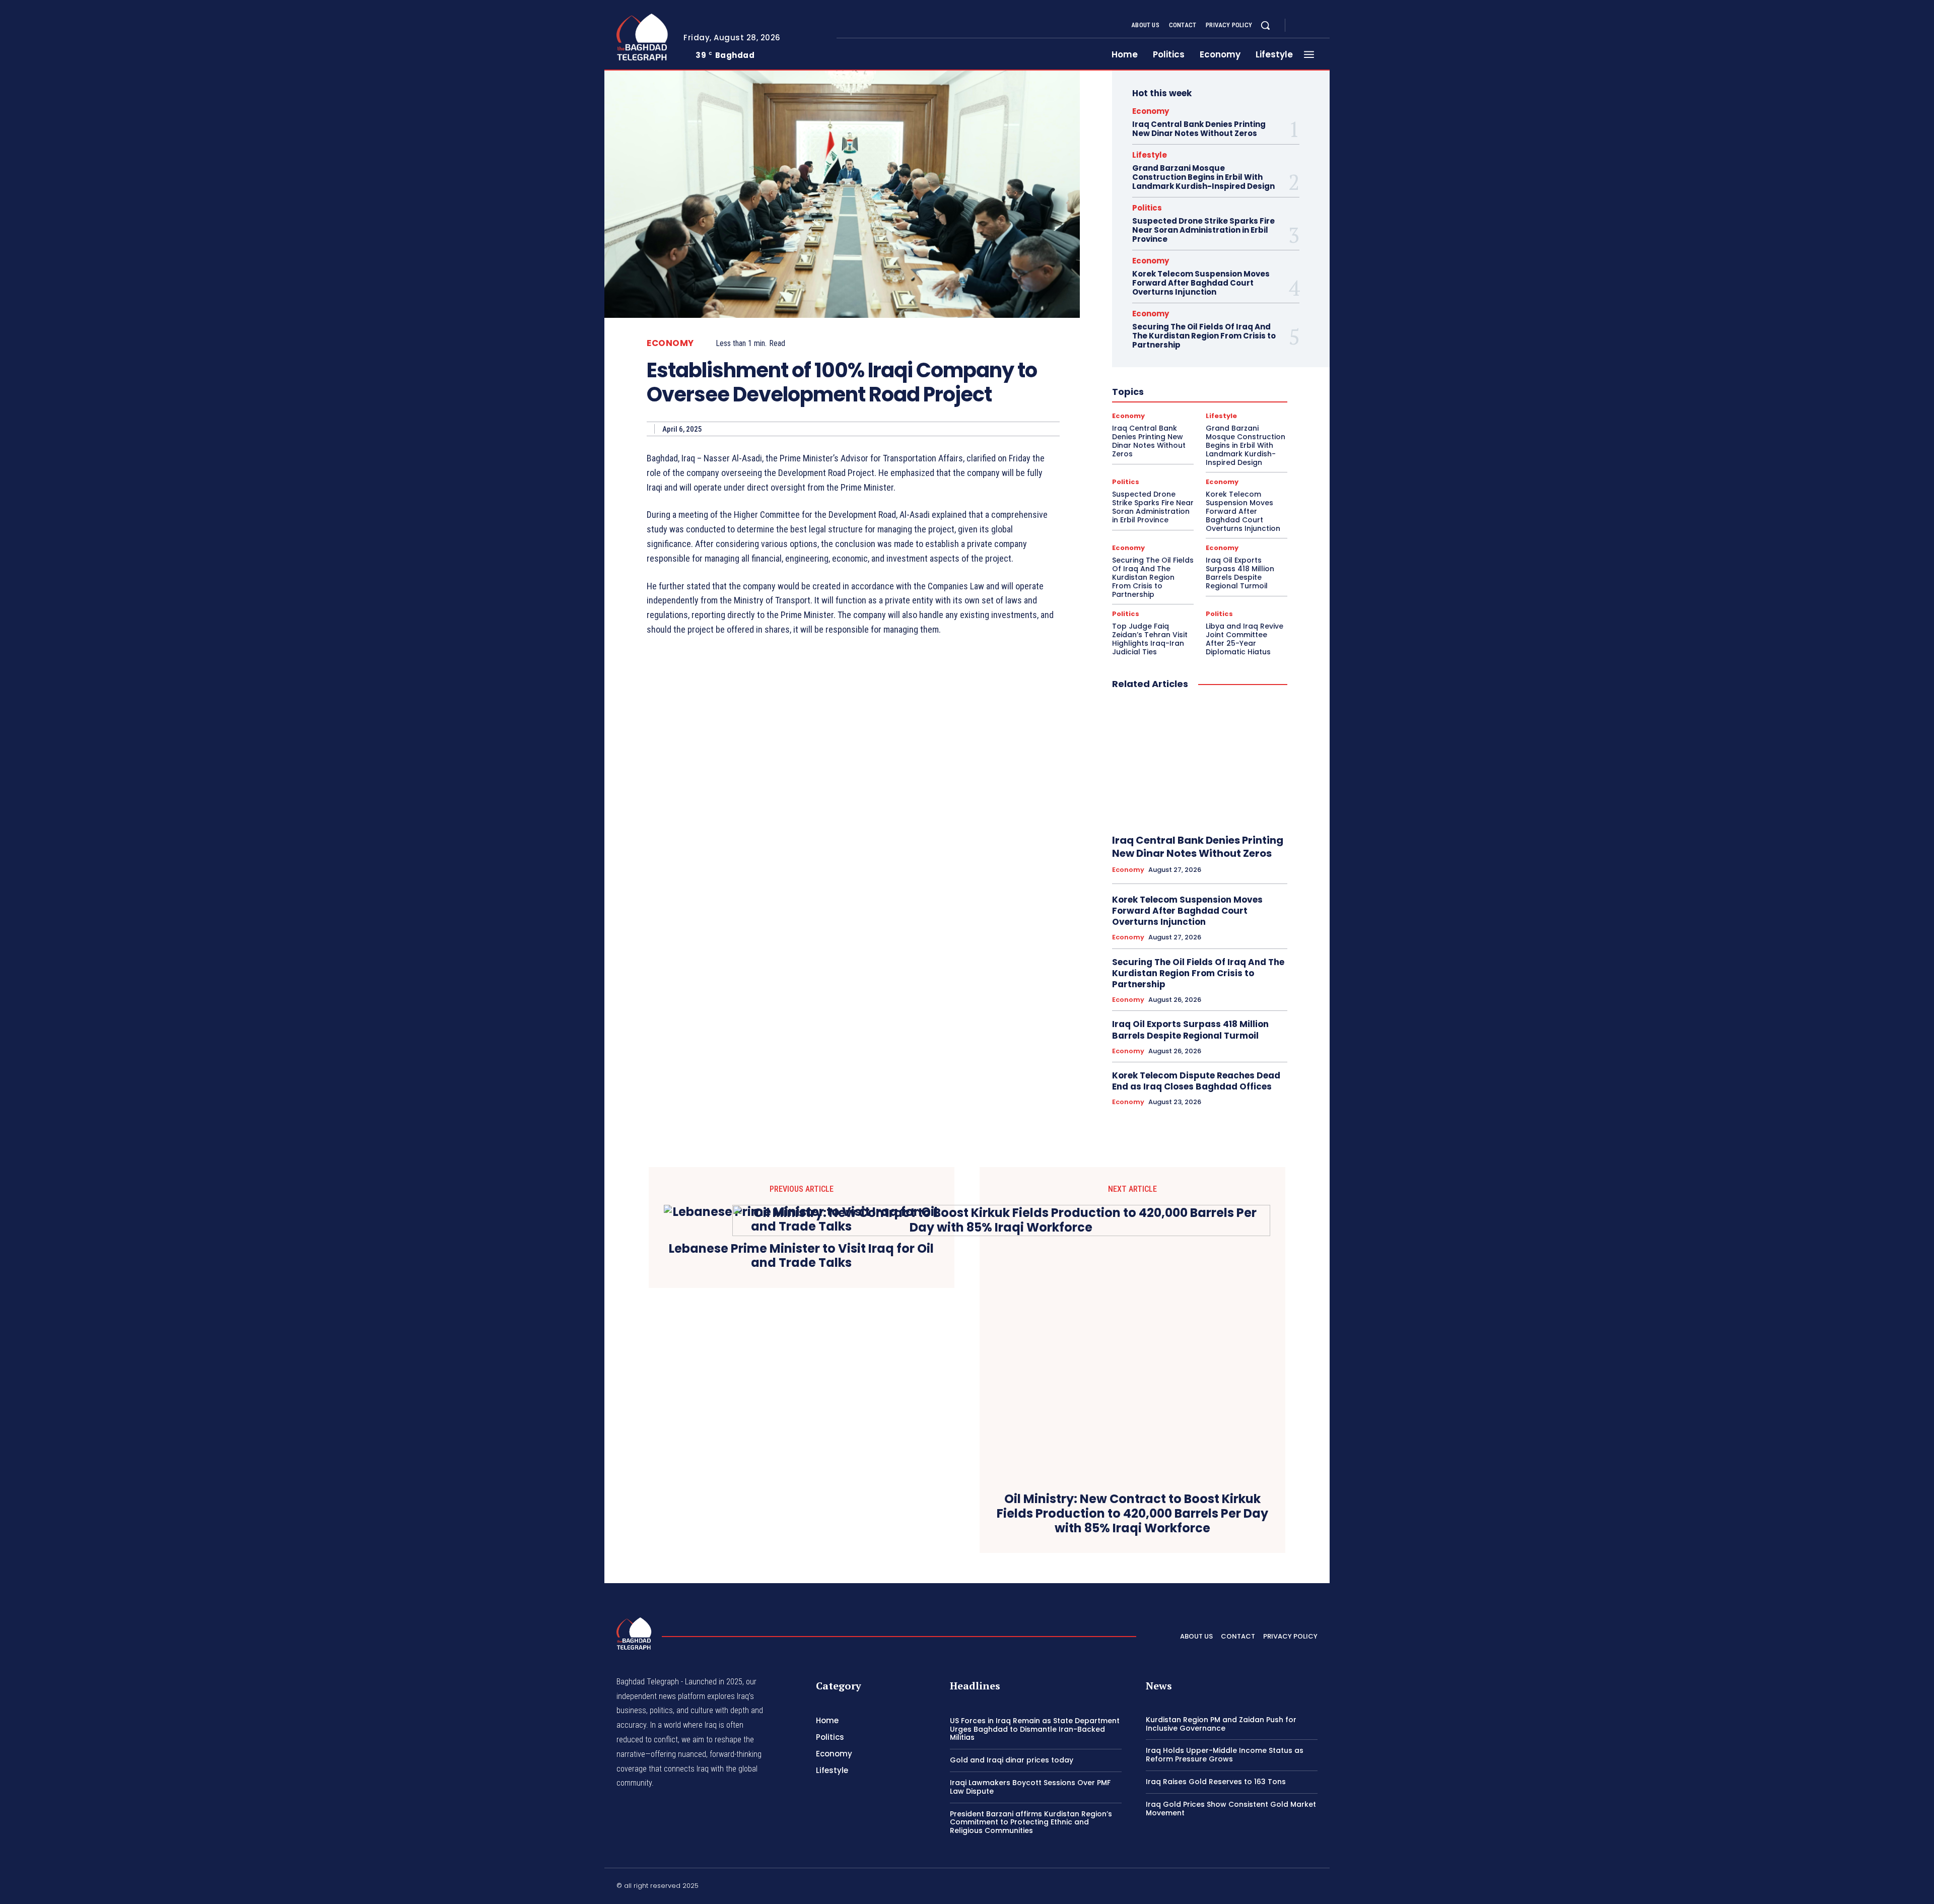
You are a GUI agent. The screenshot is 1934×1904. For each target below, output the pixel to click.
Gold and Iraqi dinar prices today (1012, 1760)
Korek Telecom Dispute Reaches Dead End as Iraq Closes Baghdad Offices (1196, 1081)
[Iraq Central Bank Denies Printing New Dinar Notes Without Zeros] (1200, 763)
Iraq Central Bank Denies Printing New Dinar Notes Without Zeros (1199, 129)
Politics (1147, 208)
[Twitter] (1326, 26)
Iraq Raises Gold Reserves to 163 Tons (1216, 1782)
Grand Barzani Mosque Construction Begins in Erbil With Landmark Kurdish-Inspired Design (1203, 177)
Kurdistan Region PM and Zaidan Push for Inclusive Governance (1221, 1724)
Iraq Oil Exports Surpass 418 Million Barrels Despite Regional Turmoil (1240, 573)
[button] (1265, 25)
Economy (670, 343)
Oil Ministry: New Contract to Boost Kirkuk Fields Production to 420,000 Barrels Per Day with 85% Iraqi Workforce (1132, 1514)
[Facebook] (1301, 26)
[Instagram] (1314, 26)
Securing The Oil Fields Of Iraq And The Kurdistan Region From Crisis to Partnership (1204, 336)
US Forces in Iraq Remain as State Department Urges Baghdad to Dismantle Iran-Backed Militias (1035, 1729)
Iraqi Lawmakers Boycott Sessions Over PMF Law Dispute (1030, 1787)
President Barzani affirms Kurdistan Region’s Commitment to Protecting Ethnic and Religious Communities (1031, 1822)
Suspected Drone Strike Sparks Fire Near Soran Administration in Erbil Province (1203, 230)
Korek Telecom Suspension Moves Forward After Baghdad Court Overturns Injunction (1201, 283)
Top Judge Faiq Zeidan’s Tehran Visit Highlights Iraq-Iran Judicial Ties (1150, 639)
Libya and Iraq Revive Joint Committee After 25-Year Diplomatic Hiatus (1245, 639)
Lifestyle (1150, 155)
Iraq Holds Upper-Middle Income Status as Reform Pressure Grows (1225, 1755)
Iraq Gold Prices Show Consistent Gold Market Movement (1231, 1809)
